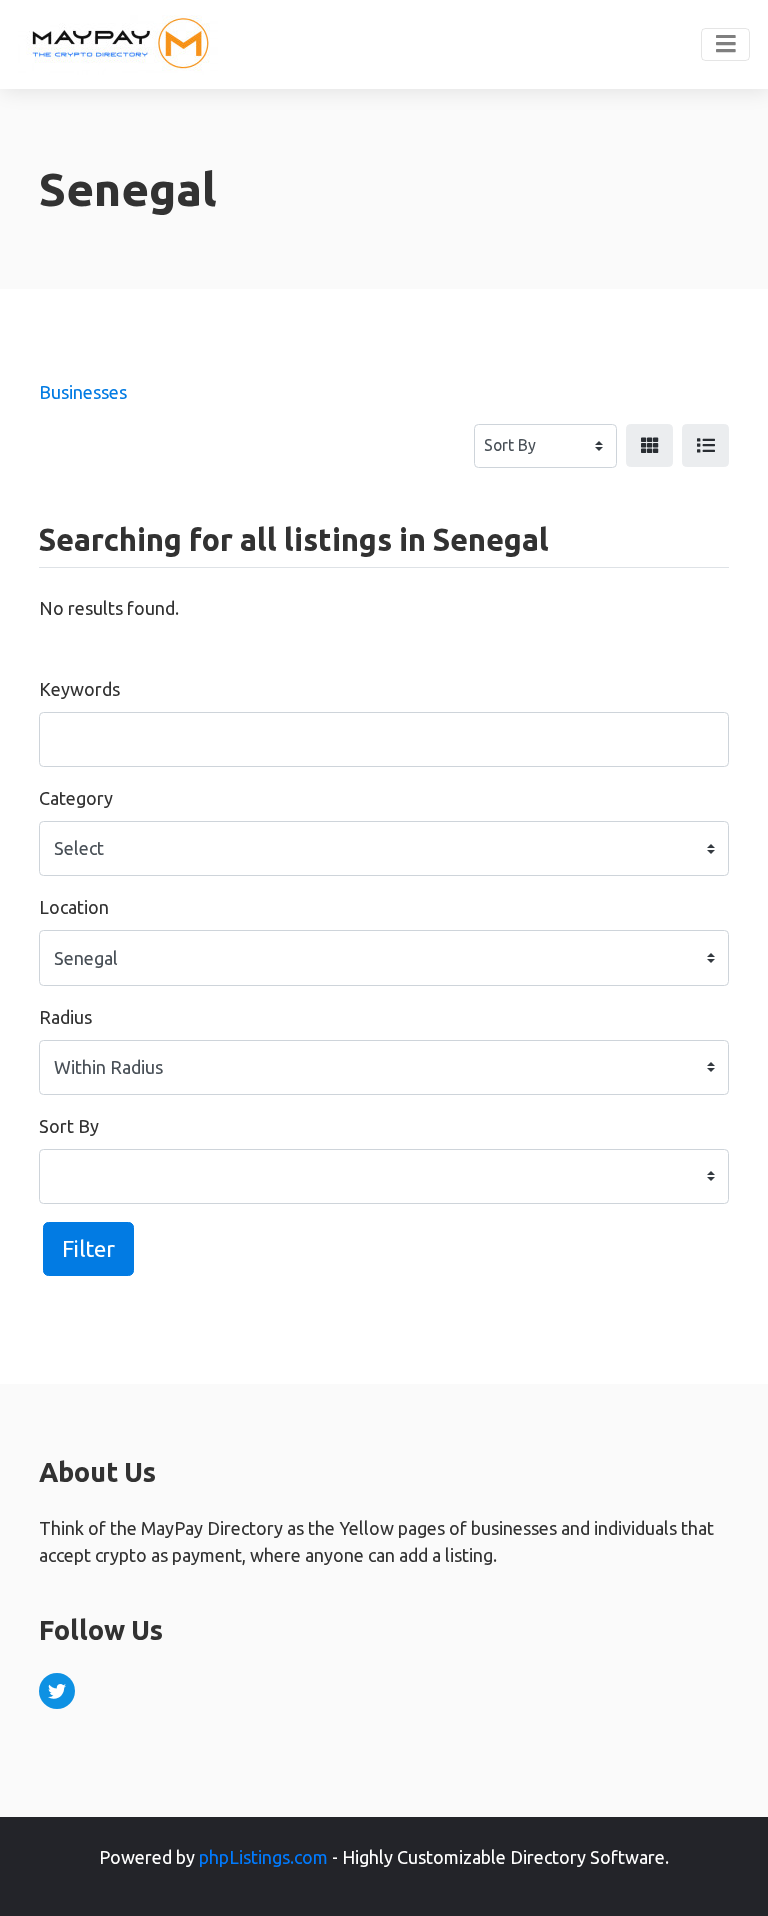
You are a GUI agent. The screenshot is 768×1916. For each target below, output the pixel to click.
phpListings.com (263, 1857)
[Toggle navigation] (725, 45)
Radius (65, 1017)
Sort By (69, 1126)
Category (76, 798)
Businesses (83, 392)
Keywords (79, 689)
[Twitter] (57, 1691)
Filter (88, 1248)
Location (74, 907)
